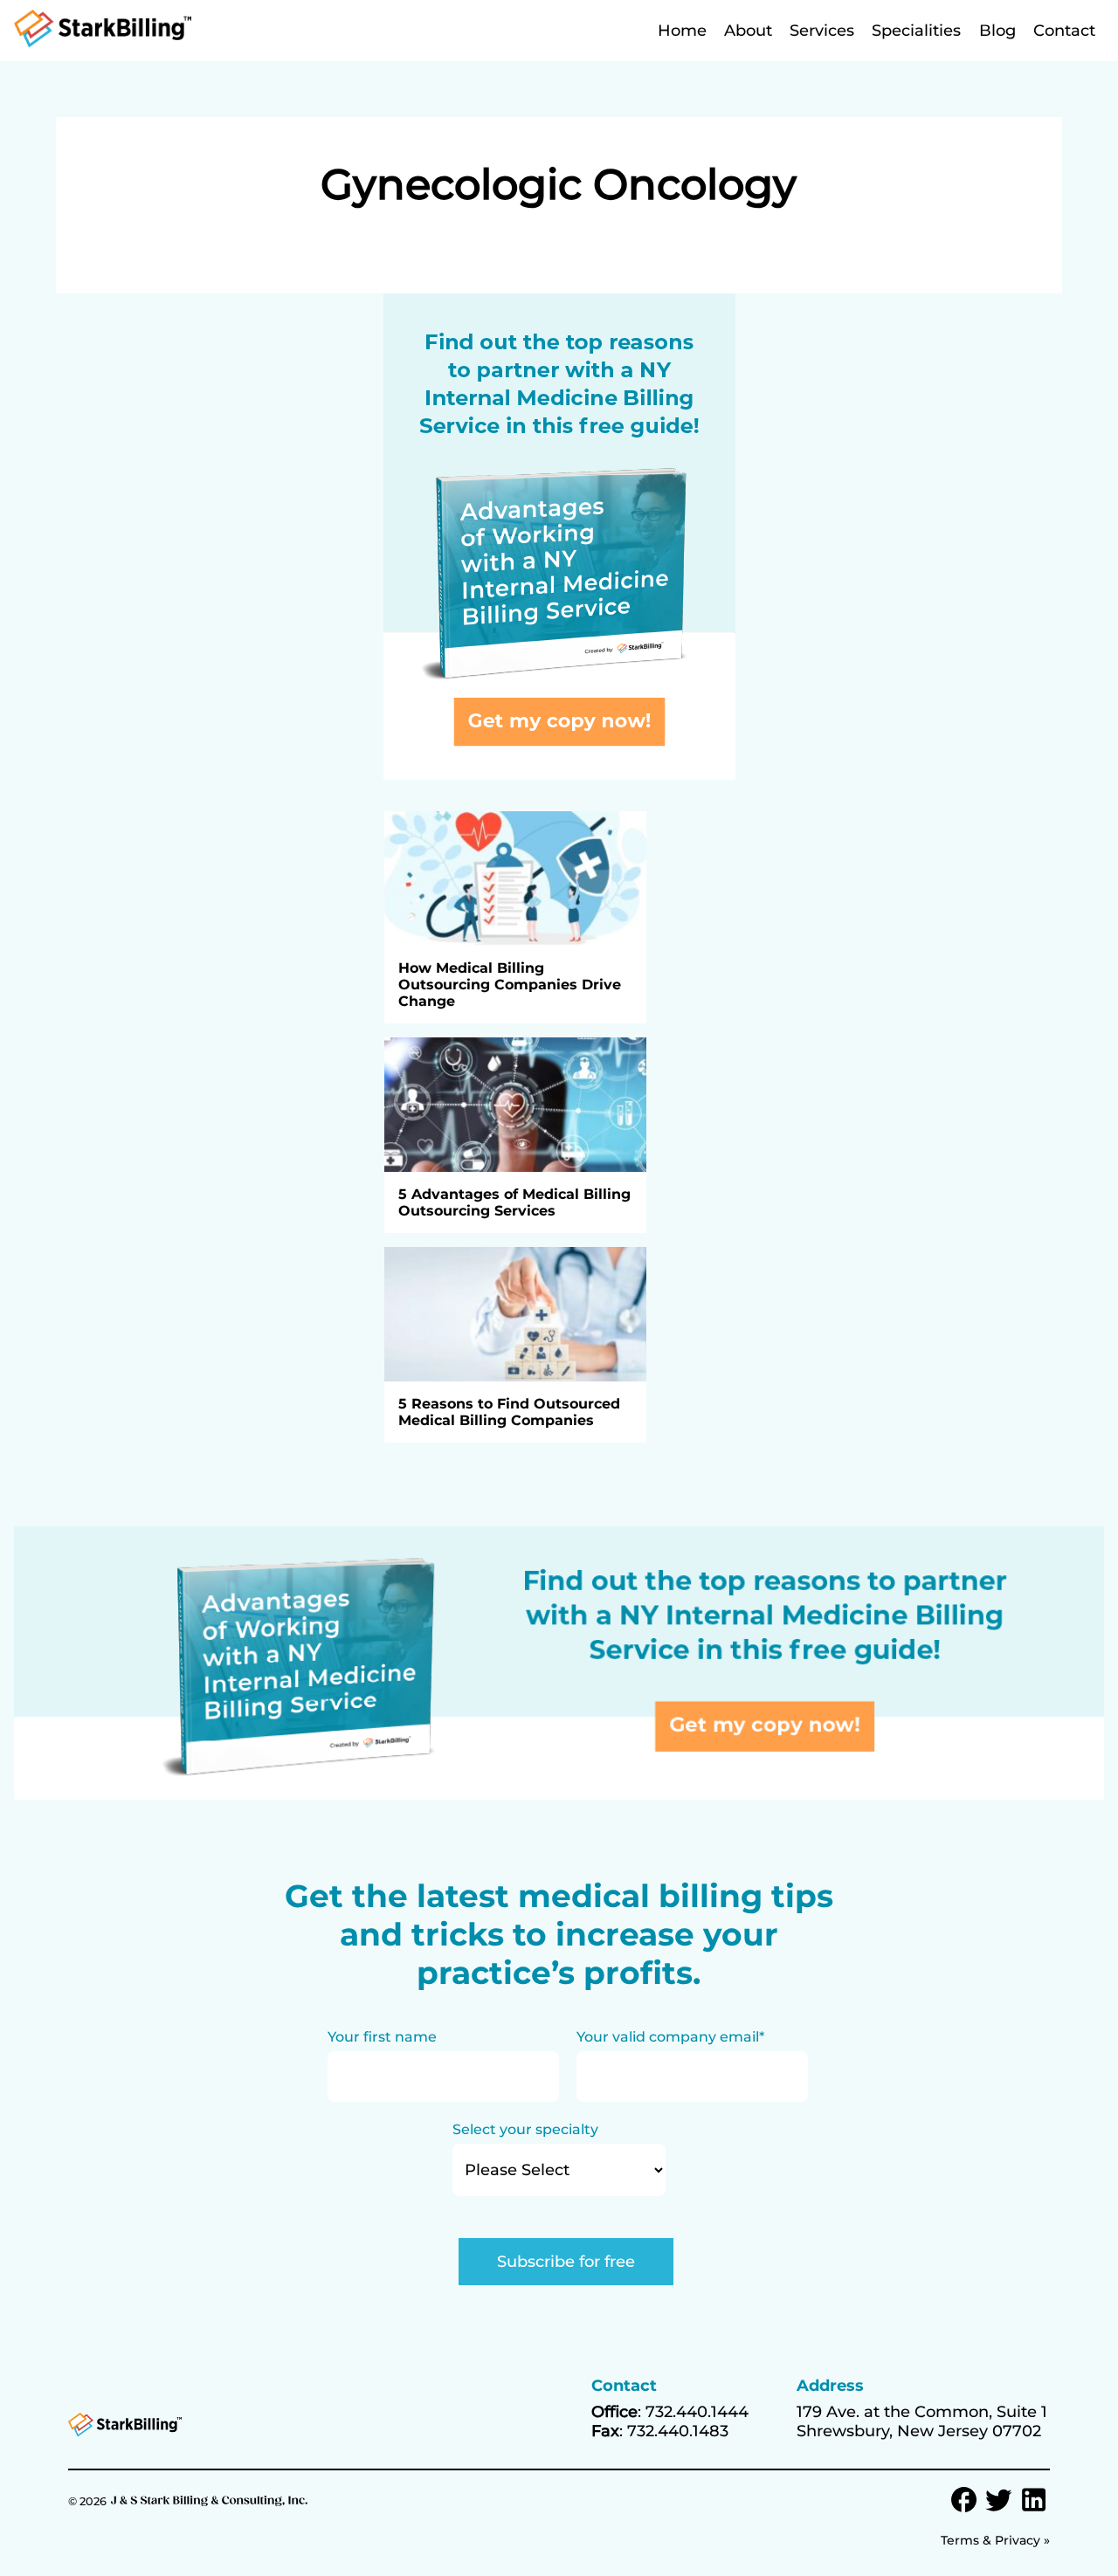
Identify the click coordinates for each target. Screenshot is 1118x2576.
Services (822, 31)
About (748, 31)
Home (682, 31)
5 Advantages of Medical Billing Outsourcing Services (514, 1202)
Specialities (916, 31)
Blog (997, 31)
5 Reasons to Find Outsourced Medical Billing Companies (509, 1412)
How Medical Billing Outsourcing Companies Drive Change (510, 985)
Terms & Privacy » (995, 2540)
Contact (1064, 31)
